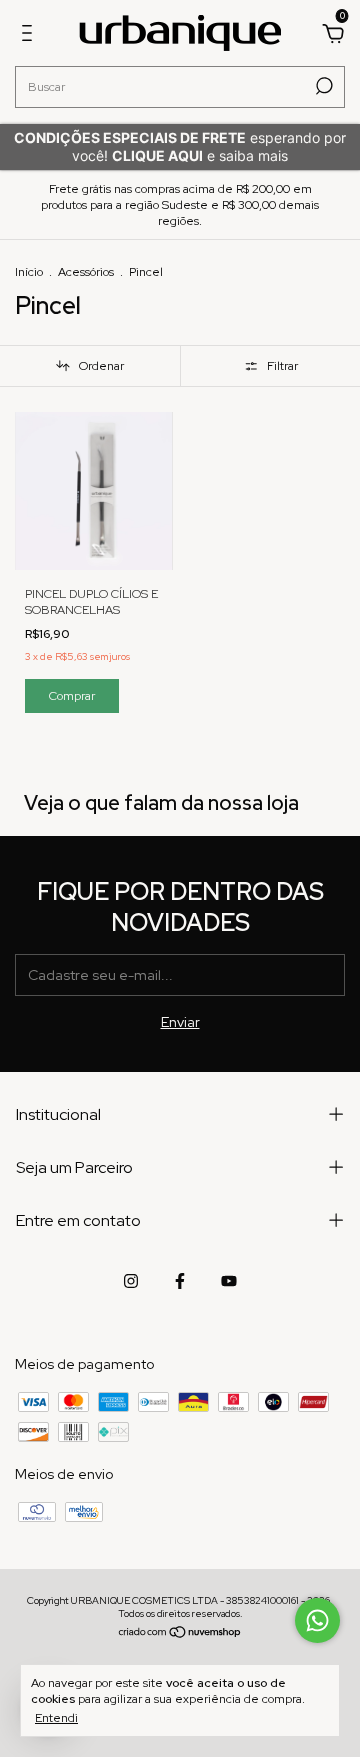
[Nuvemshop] (180, 1634)
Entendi (56, 1718)
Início (29, 272)
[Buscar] (322, 86)
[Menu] (30, 36)
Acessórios (86, 272)
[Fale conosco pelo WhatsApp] (317, 1620)
